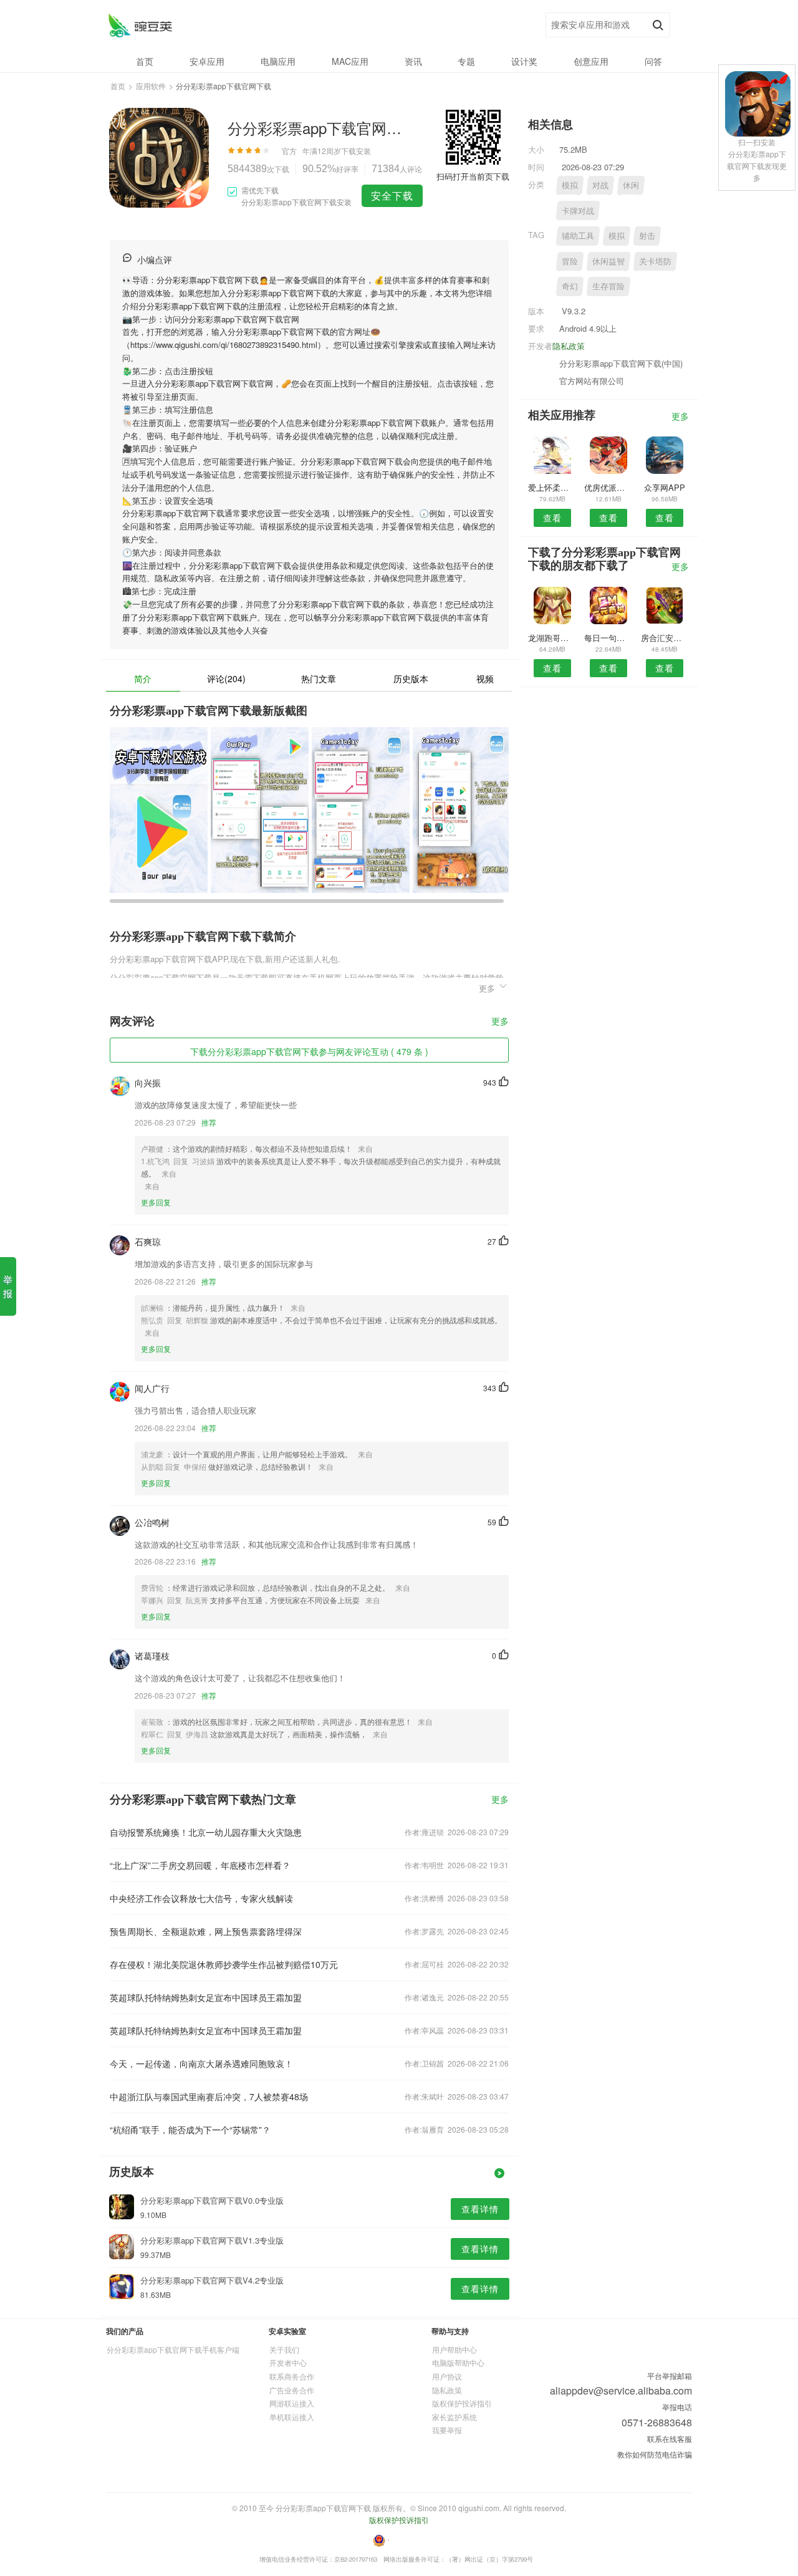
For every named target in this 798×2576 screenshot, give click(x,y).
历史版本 (411, 678)
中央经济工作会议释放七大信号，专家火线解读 (201, 1898)
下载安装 (356, 151)
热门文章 (319, 678)
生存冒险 (608, 286)
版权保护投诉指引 (462, 2403)
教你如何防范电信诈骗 (655, 2454)
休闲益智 (608, 261)
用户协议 (447, 2376)
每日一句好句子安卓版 (608, 638)
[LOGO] (140, 25)
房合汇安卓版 (665, 638)
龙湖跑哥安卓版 (552, 638)
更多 (500, 1022)
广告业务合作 (292, 2390)
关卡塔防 (655, 261)
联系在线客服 (670, 2439)
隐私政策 (569, 346)
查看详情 (480, 2209)
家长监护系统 (454, 2417)
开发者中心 (288, 2362)
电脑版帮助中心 (458, 2362)
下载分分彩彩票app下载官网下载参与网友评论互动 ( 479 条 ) (309, 1051)
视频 (485, 678)
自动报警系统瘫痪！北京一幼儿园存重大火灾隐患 (206, 1832)
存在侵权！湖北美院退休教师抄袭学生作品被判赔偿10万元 (224, 1964)
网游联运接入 (292, 2403)
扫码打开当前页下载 (473, 176)
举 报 (8, 1286)
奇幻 (570, 286)
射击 (647, 235)
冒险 (570, 261)
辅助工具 (578, 235)
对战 (600, 185)
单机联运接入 (292, 2417)
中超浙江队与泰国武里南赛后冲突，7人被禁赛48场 (209, 2096)
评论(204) (226, 678)
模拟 (570, 185)
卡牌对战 (578, 210)
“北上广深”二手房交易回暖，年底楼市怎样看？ (200, 1865)
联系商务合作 (292, 2376)
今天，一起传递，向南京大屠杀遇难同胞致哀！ (201, 2063)
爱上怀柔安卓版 (552, 487)
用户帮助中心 (454, 2349)
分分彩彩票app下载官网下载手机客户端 (173, 2349)
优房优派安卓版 (608, 487)
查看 (552, 518)
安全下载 (392, 195)
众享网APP (665, 487)
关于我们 (284, 2349)
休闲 (631, 185)
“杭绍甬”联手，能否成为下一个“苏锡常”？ (190, 2130)
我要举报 (447, 2430)
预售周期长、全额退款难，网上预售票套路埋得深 (206, 1931)
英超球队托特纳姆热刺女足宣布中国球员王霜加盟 (206, 1997)
